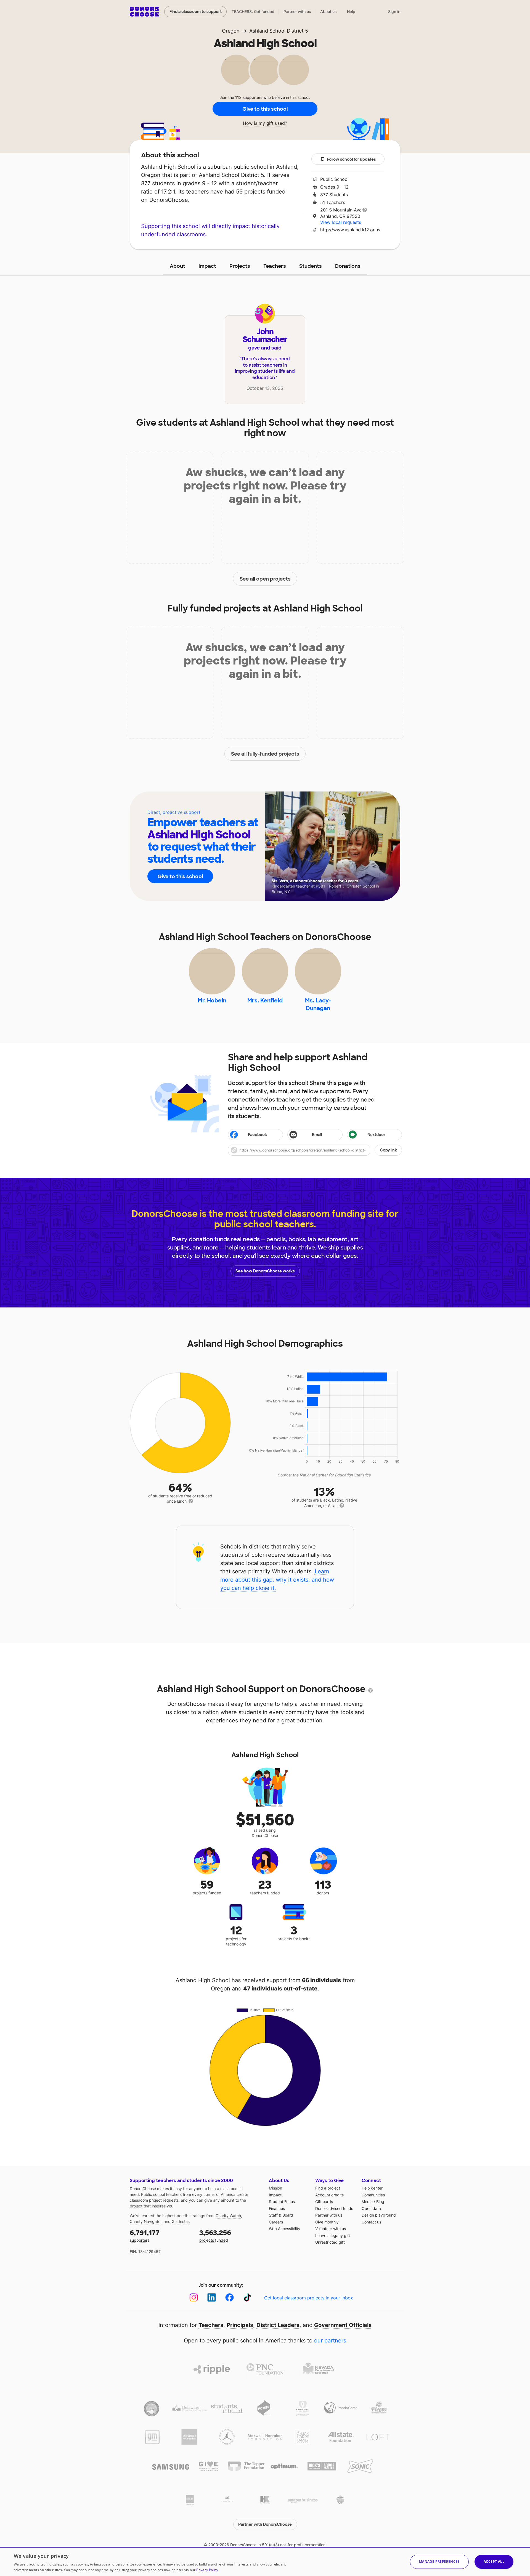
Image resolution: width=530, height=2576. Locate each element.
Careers (276, 2222)
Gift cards (324, 2202)
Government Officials (343, 2325)
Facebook (257, 1135)
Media (367, 2202)
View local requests (341, 222)
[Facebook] (230, 2298)
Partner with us (297, 11)
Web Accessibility (285, 2229)
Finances (277, 2208)
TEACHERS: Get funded (253, 11)
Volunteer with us (331, 2229)
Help (351, 11)
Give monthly (327, 2222)
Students (311, 266)
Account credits (329, 2195)
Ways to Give (329, 2181)
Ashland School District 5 (279, 31)
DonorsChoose (145, 12)
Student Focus (282, 2202)
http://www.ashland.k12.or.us (350, 230)
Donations (348, 266)
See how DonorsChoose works (265, 1271)
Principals (240, 2325)
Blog (380, 2202)
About (177, 266)
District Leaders (278, 2325)
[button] (315, 1150)
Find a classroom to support (196, 12)
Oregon (231, 31)
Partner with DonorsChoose (265, 2524)
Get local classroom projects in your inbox (309, 2298)
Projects (240, 266)
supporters (145, 2235)
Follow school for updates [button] (351, 159)
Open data (371, 2208)
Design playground (379, 2215)
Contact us (371, 2222)
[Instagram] (194, 2298)
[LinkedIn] (212, 2298)
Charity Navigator (146, 2221)
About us (328, 11)
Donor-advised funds (334, 2208)
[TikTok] (247, 2298)
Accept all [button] (494, 2562)
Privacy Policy (207, 2570)
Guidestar (180, 2221)
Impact (207, 266)
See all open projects (265, 579)
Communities (373, 2195)
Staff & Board (281, 2215)
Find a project (328, 2188)
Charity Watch (228, 2216)
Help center (372, 2188)
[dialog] (265, 2561)
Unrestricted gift (330, 2242)
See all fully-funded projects (265, 754)
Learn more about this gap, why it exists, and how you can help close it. (277, 1580)
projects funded (215, 2235)
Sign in (394, 11)
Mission (275, 2188)
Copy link (388, 1150)
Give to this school (265, 109)
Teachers (275, 266)
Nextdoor (376, 1135)
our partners (330, 2341)
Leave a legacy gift (333, 2235)
